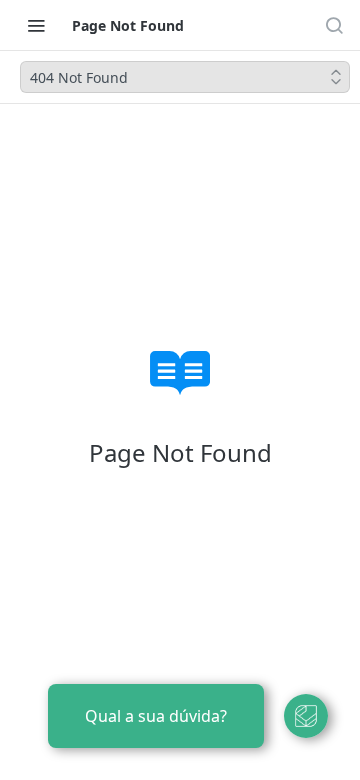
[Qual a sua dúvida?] (306, 716)
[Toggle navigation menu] (36, 25)
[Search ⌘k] (334, 25)
